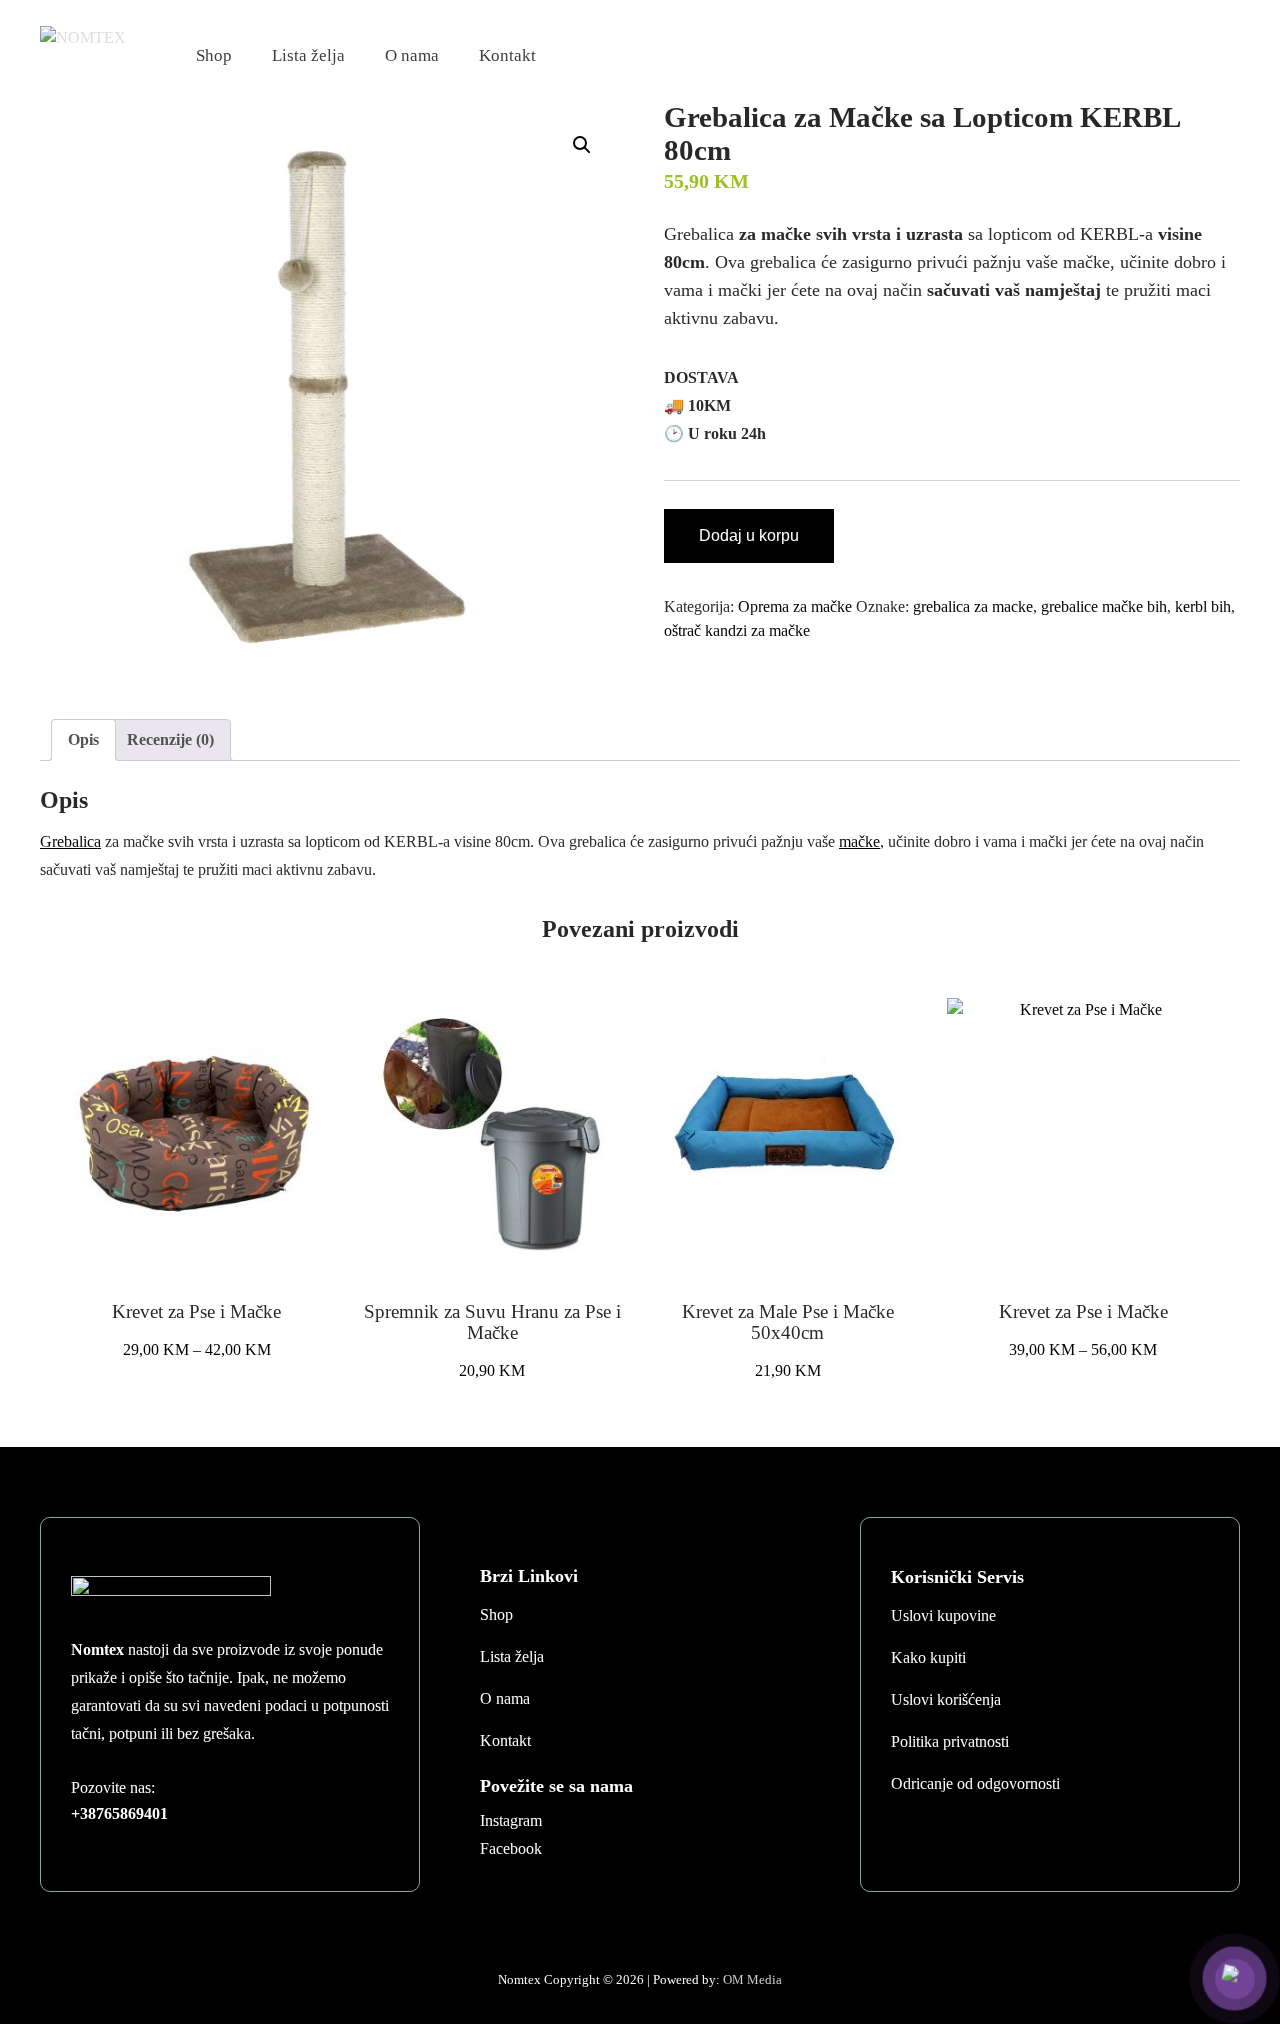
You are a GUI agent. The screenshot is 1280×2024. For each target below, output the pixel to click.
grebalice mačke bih (1104, 606)
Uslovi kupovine (943, 1615)
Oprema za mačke (795, 606)
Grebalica (70, 841)
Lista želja (308, 55)
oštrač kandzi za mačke (737, 630)
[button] (582, 145)
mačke (859, 841)
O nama (412, 55)
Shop (214, 55)
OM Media (752, 1979)
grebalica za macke (973, 606)
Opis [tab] (83, 739)
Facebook (511, 1848)
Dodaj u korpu (749, 535)
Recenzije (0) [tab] (170, 739)
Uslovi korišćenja (946, 1699)
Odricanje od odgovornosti (975, 1783)
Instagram (511, 1820)
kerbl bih (1203, 606)
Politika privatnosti (950, 1741)
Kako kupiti (928, 1657)
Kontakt (507, 55)
